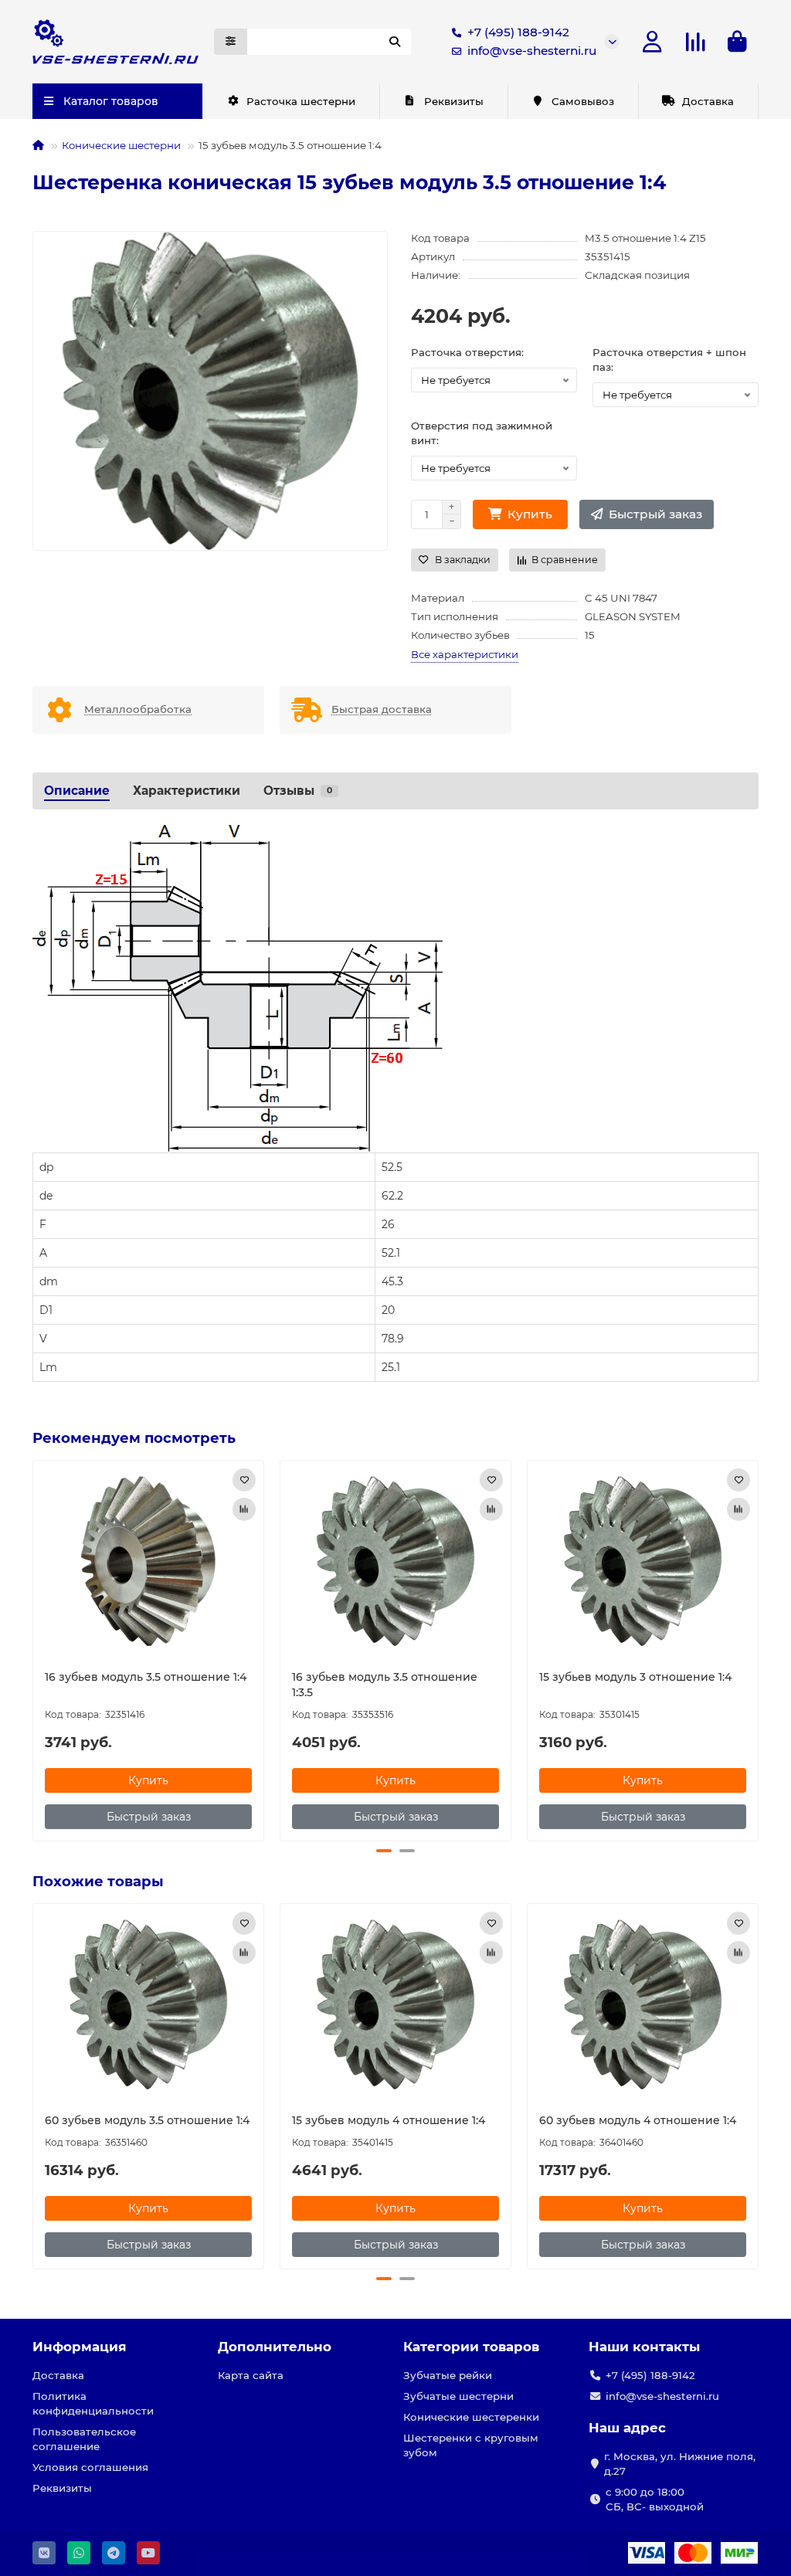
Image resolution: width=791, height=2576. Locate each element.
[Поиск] (395, 42)
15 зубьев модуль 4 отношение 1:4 (389, 2120)
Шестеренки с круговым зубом (471, 2445)
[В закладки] (244, 1480)
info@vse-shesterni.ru (532, 51)
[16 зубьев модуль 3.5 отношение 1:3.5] (395, 1561)
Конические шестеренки (471, 2417)
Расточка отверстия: (467, 352)
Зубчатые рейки (448, 2375)
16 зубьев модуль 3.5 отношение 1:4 (146, 1677)
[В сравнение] (244, 1509)
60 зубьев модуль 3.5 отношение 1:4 (147, 2120)
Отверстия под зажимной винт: (482, 433)
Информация (80, 2347)
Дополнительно (275, 2347)
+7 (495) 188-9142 (518, 32)
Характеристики (187, 791)
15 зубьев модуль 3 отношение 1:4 (635, 1677)
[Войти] (652, 42)
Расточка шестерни (301, 101)
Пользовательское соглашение (84, 2439)
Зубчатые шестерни (458, 2396)
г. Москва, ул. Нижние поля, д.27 (680, 2464)
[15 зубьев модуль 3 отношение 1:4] (643, 1561)
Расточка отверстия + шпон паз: (669, 360)
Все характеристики (465, 654)
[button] (34, 1648)
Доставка (708, 101)
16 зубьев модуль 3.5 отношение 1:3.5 (385, 1685)
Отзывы (298, 791)
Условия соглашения (90, 2467)
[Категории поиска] (231, 42)
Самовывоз (583, 101)
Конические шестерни (121, 145)
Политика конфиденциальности (93, 2403)
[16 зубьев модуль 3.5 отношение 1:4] (148, 1561)
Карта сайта (251, 2375)
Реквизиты (454, 101)
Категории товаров (471, 2347)
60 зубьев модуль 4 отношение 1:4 (638, 2120)
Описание (77, 791)
